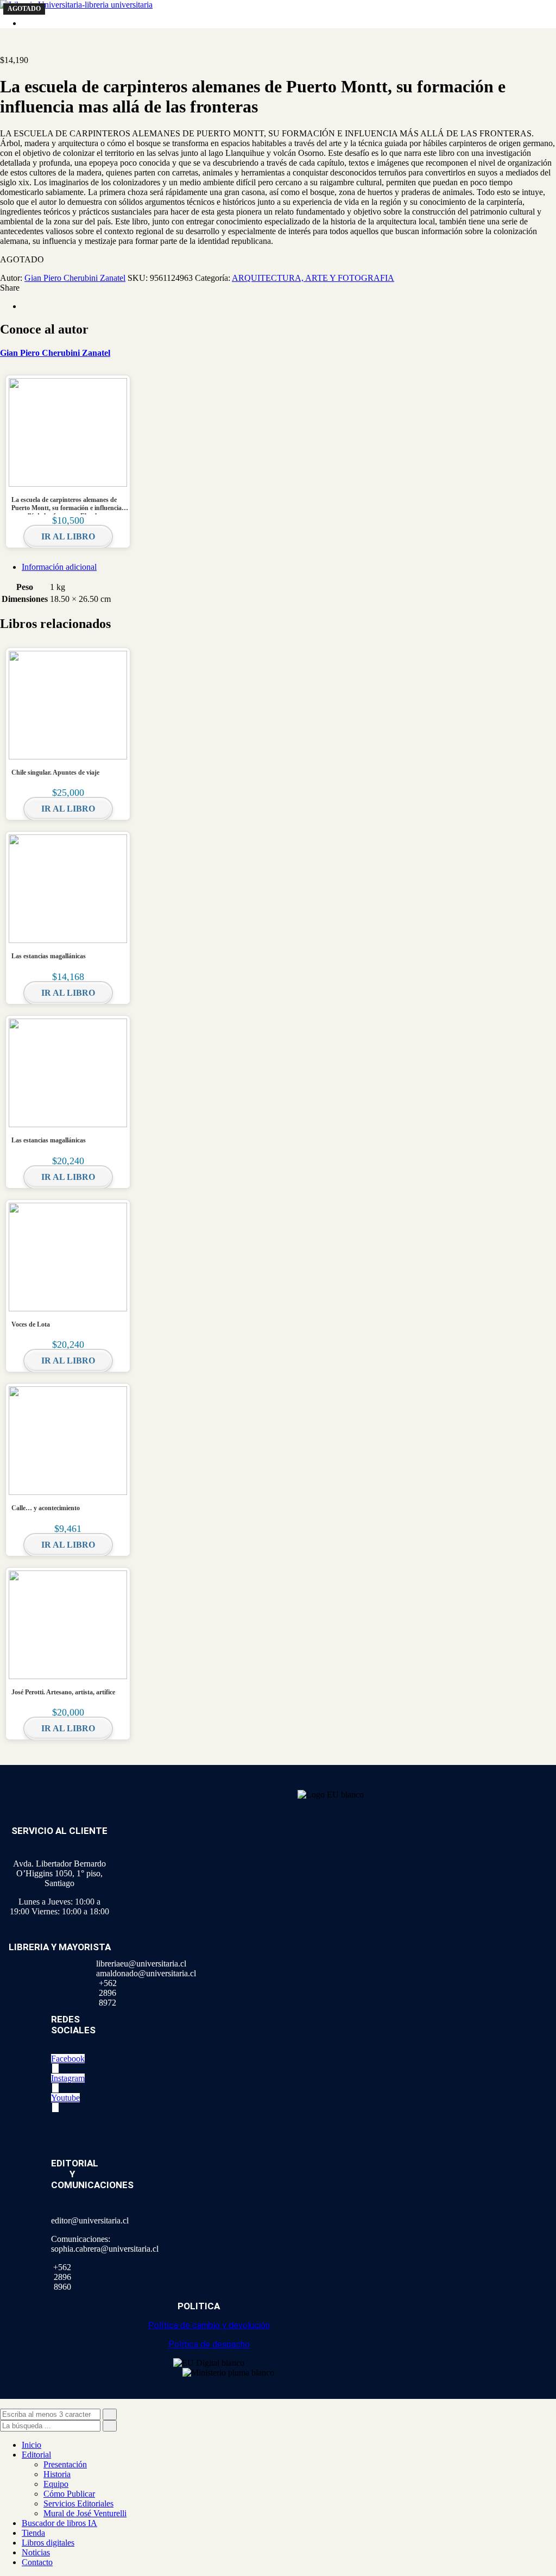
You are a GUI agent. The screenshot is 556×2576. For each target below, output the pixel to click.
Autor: (11, 278)
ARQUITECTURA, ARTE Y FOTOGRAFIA (313, 278)
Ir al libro (68, 536)
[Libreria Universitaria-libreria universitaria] (76, 5)
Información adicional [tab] (59, 567)
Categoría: (213, 278)
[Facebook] (25, 306)
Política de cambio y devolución (209, 2325)
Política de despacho (209, 2344)
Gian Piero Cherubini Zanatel (75, 278)
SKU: (138, 278)
